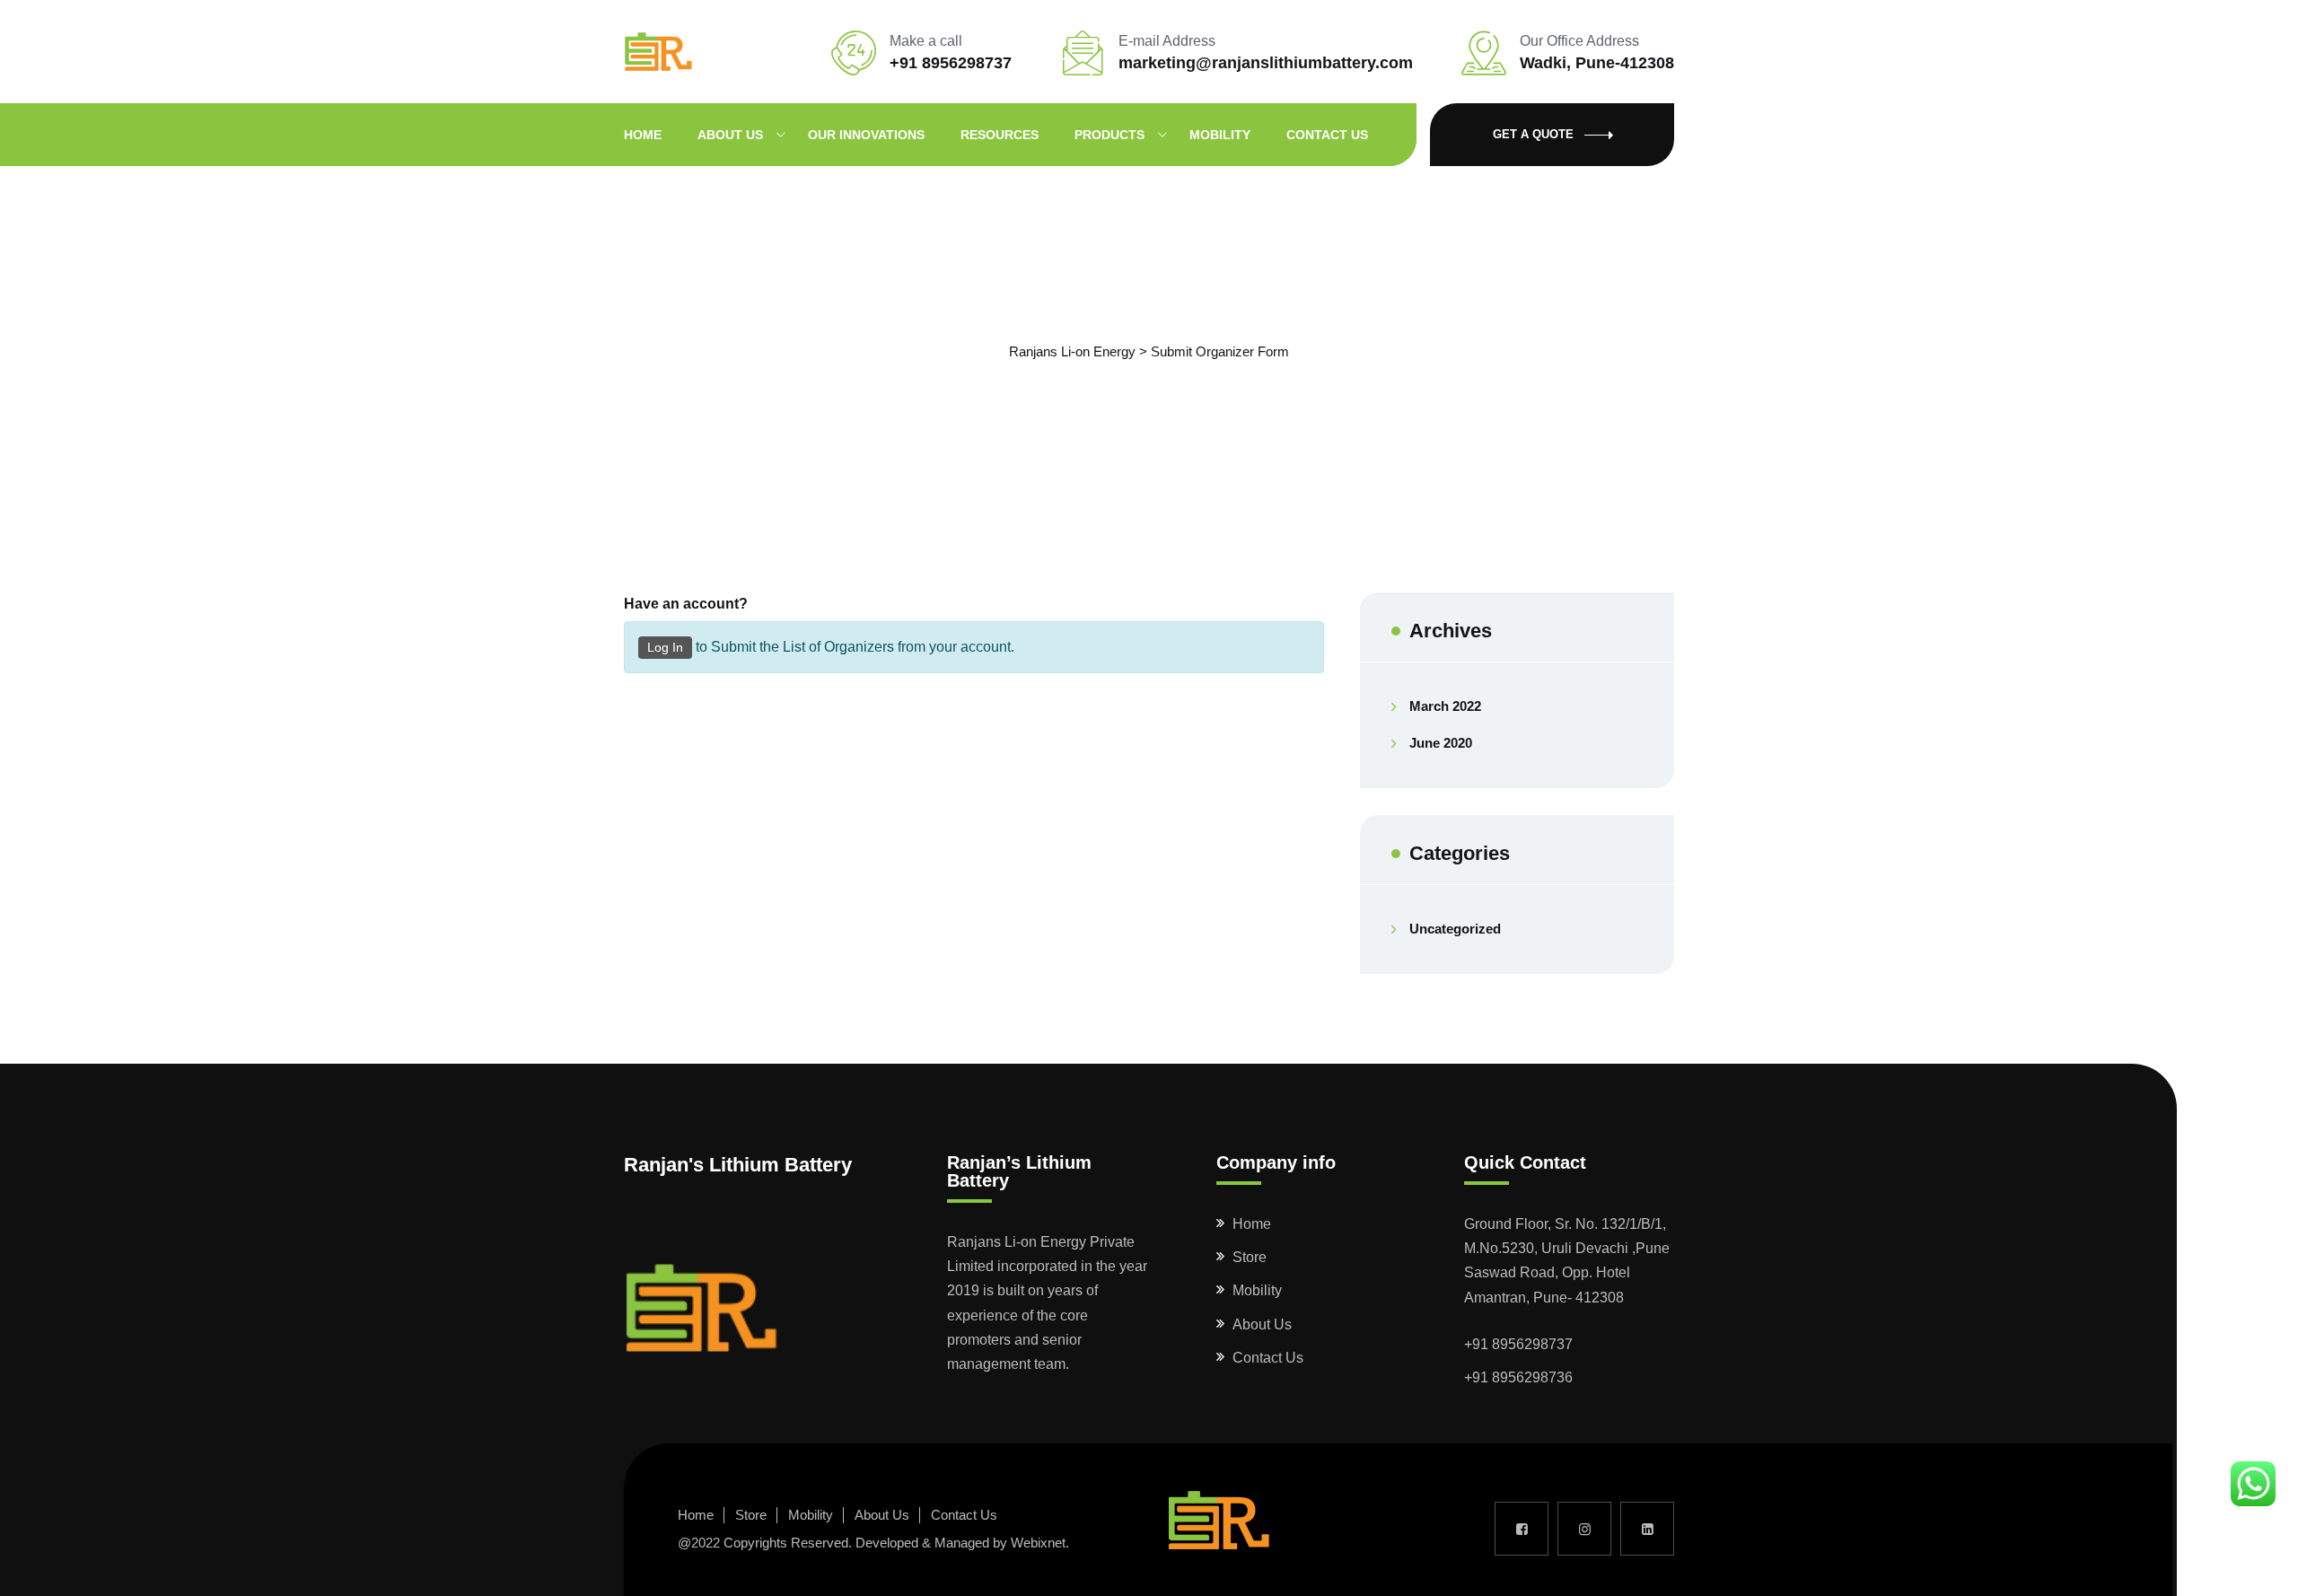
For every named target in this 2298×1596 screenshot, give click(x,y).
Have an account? (686, 604)
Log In (665, 647)
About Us (730, 135)
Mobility (1220, 135)
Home (643, 135)
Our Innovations (866, 135)
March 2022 (1445, 706)
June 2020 (1441, 743)
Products (1110, 135)
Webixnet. (1040, 1543)
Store (1250, 1257)
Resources (1000, 135)
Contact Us (1327, 135)
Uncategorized (1455, 929)
